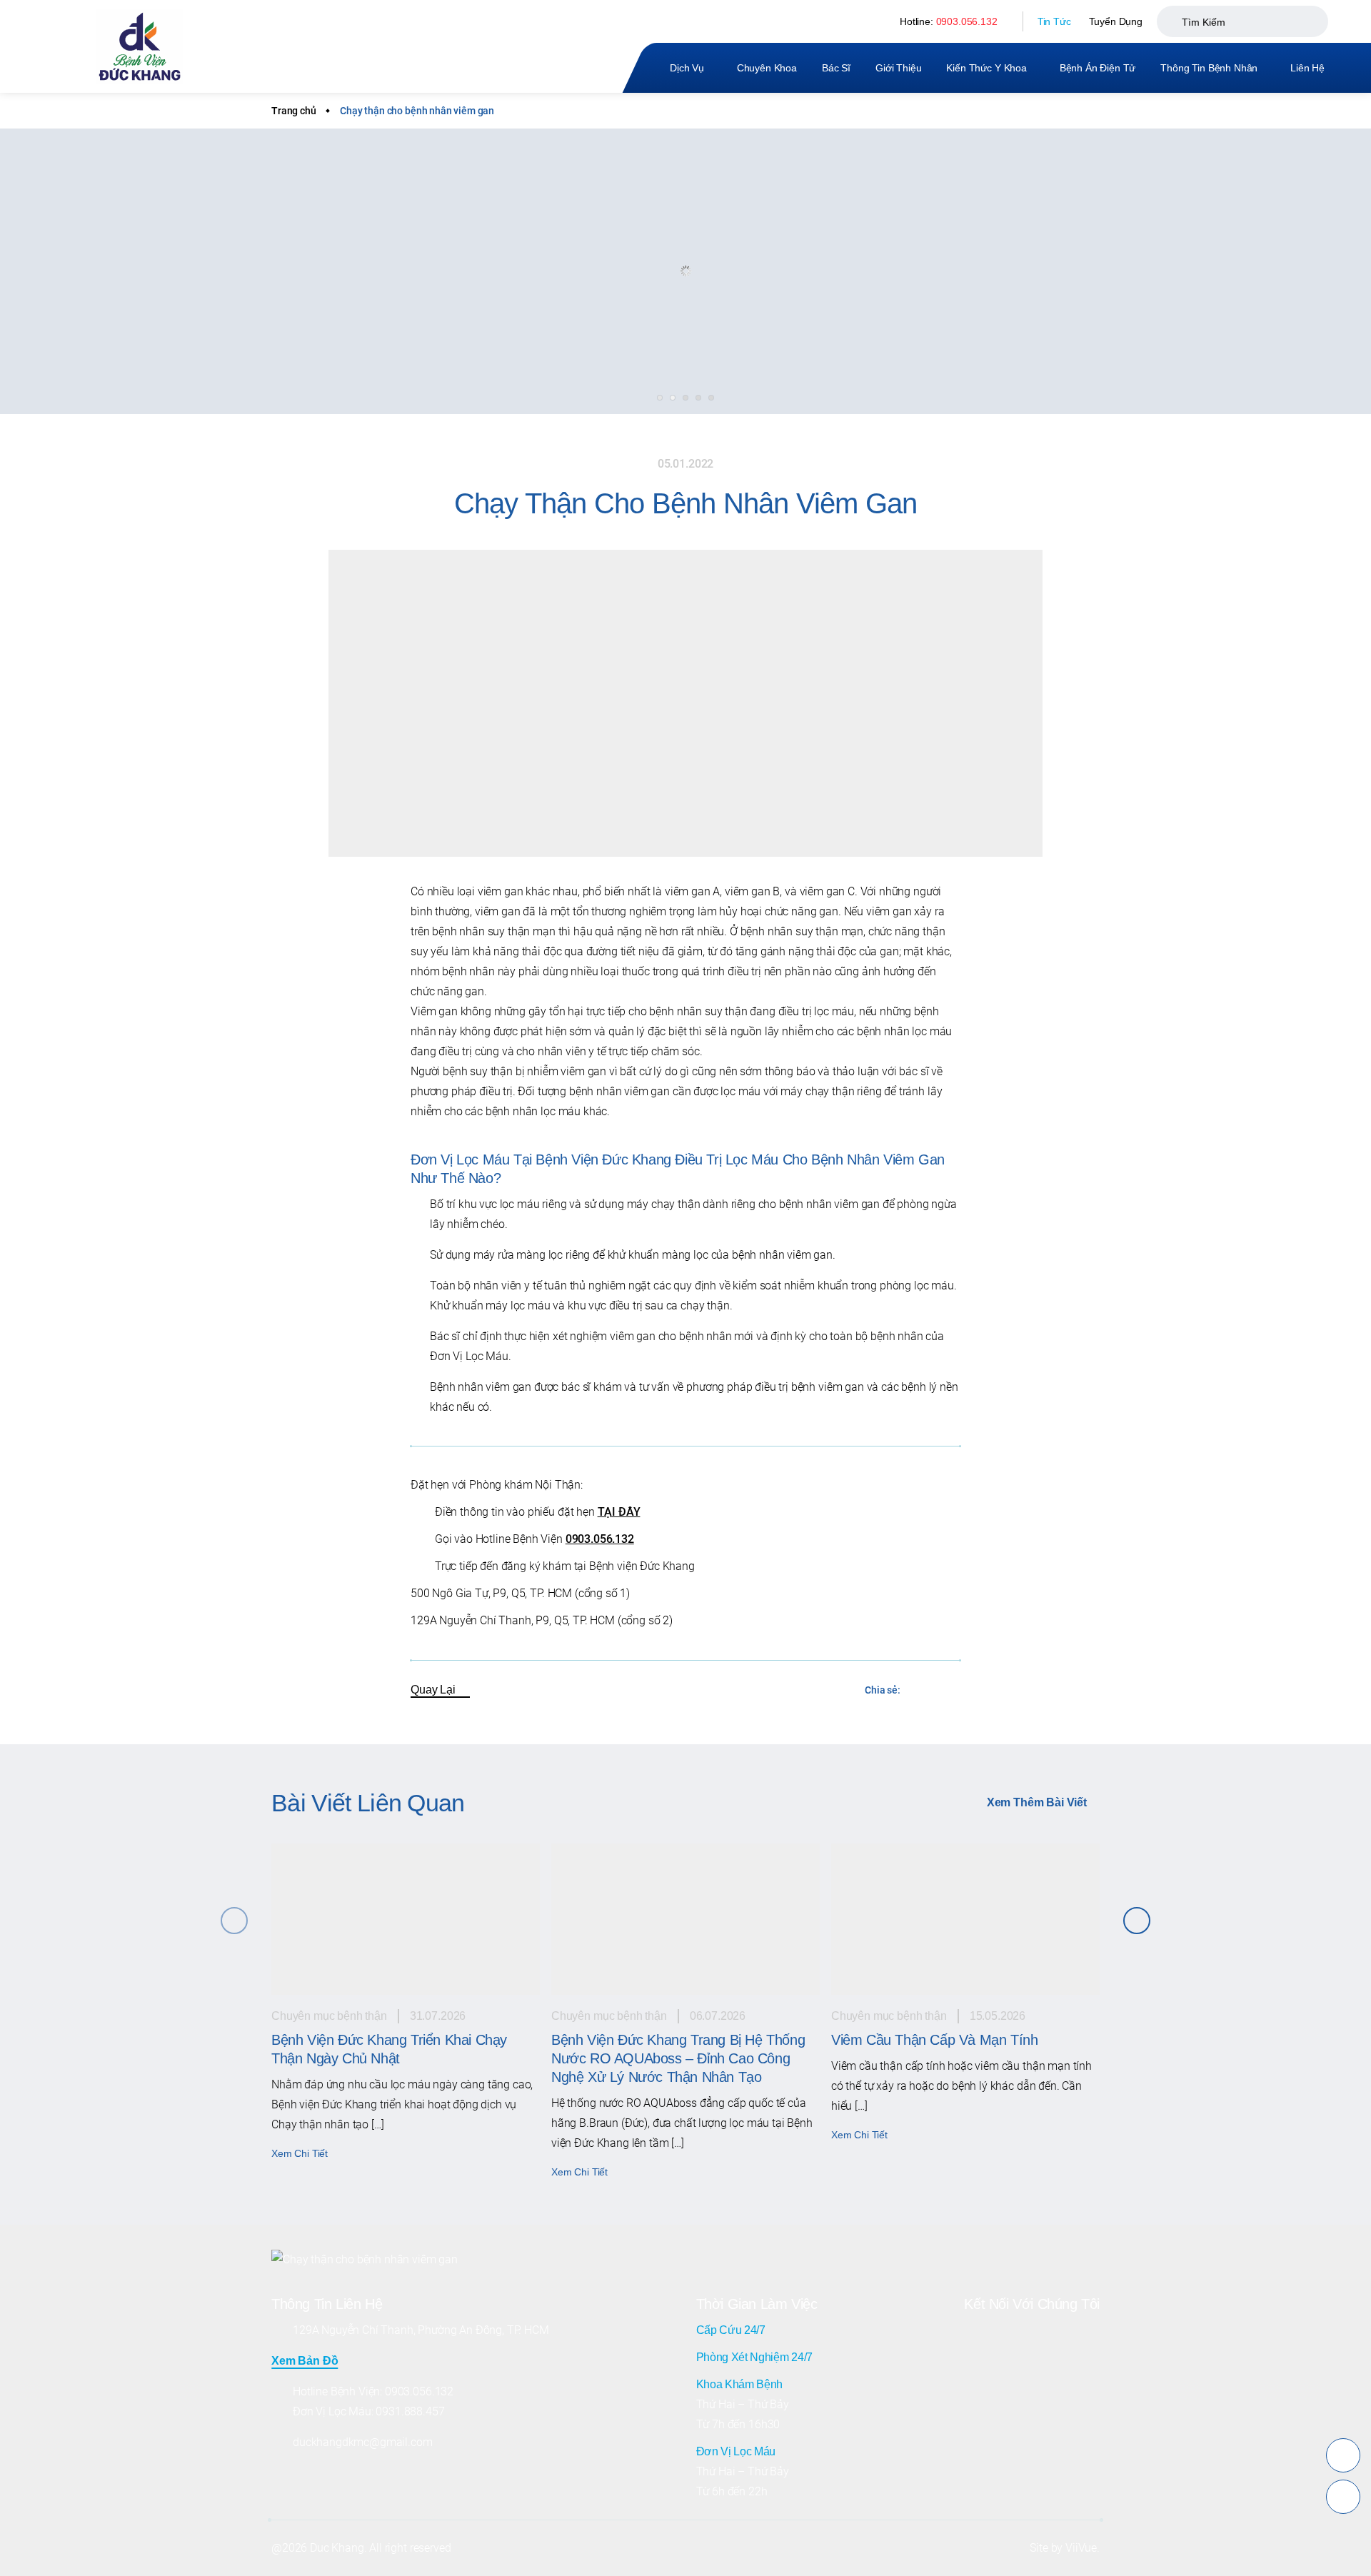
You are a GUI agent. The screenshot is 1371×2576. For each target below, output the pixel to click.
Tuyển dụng (1116, 21)
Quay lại (433, 1690)
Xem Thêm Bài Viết (1037, 1802)
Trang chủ (294, 111)
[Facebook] (919, 1690)
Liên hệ (1307, 68)
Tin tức (1054, 21)
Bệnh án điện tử (1098, 68)
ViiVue (1081, 2548)
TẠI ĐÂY (619, 1512)
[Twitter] (949, 1690)
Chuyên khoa (767, 68)
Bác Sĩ (836, 68)
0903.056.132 (967, 21)
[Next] (1137, 1921)
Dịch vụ (687, 68)
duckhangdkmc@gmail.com (362, 2442)
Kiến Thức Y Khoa (986, 68)
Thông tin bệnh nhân (1209, 68)
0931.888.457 (410, 2411)
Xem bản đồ (305, 2361)
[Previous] (234, 1921)
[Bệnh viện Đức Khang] (140, 47)
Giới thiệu (898, 68)
